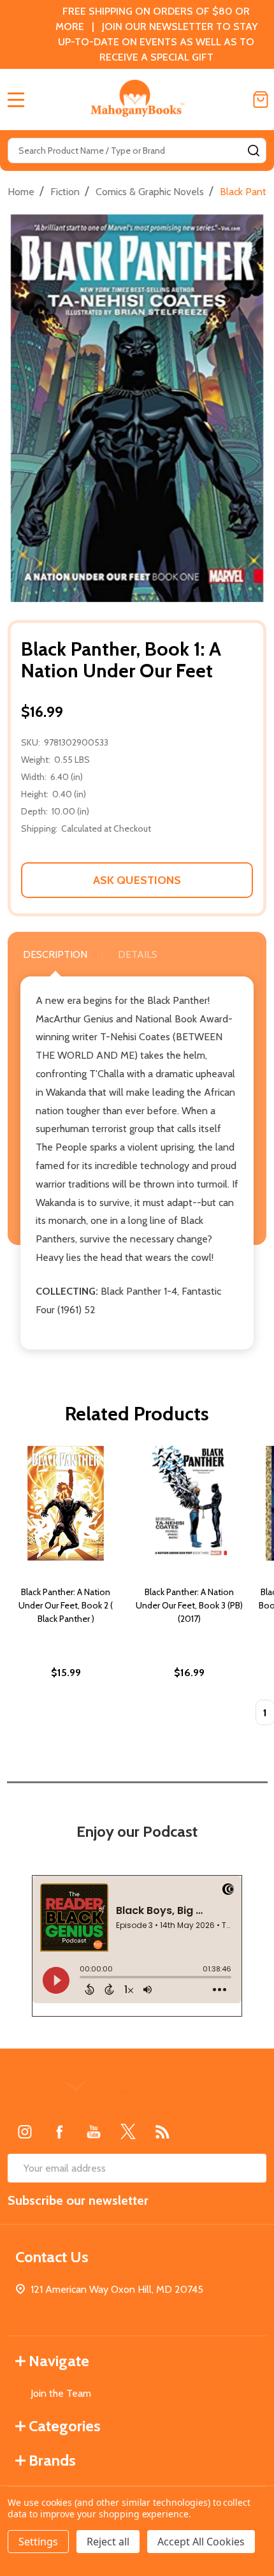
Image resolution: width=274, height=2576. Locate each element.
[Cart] (261, 99)
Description (55, 954)
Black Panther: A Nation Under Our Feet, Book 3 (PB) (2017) (189, 1605)
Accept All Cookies (201, 2542)
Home (21, 192)
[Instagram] (25, 2131)
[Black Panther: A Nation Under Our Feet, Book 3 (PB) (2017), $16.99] (189, 1503)
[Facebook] (59, 2131)
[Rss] (162, 2131)
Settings (38, 2542)
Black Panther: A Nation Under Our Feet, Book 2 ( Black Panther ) (66, 1605)
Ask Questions (137, 880)
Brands (52, 2460)
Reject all (108, 2542)
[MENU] (16, 99)
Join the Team (61, 2393)
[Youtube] (94, 2131)
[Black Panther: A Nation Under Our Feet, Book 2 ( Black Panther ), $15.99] (66, 1503)
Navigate (59, 2361)
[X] (128, 2131)
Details (138, 954)
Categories (65, 2426)
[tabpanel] (66, 1590)
